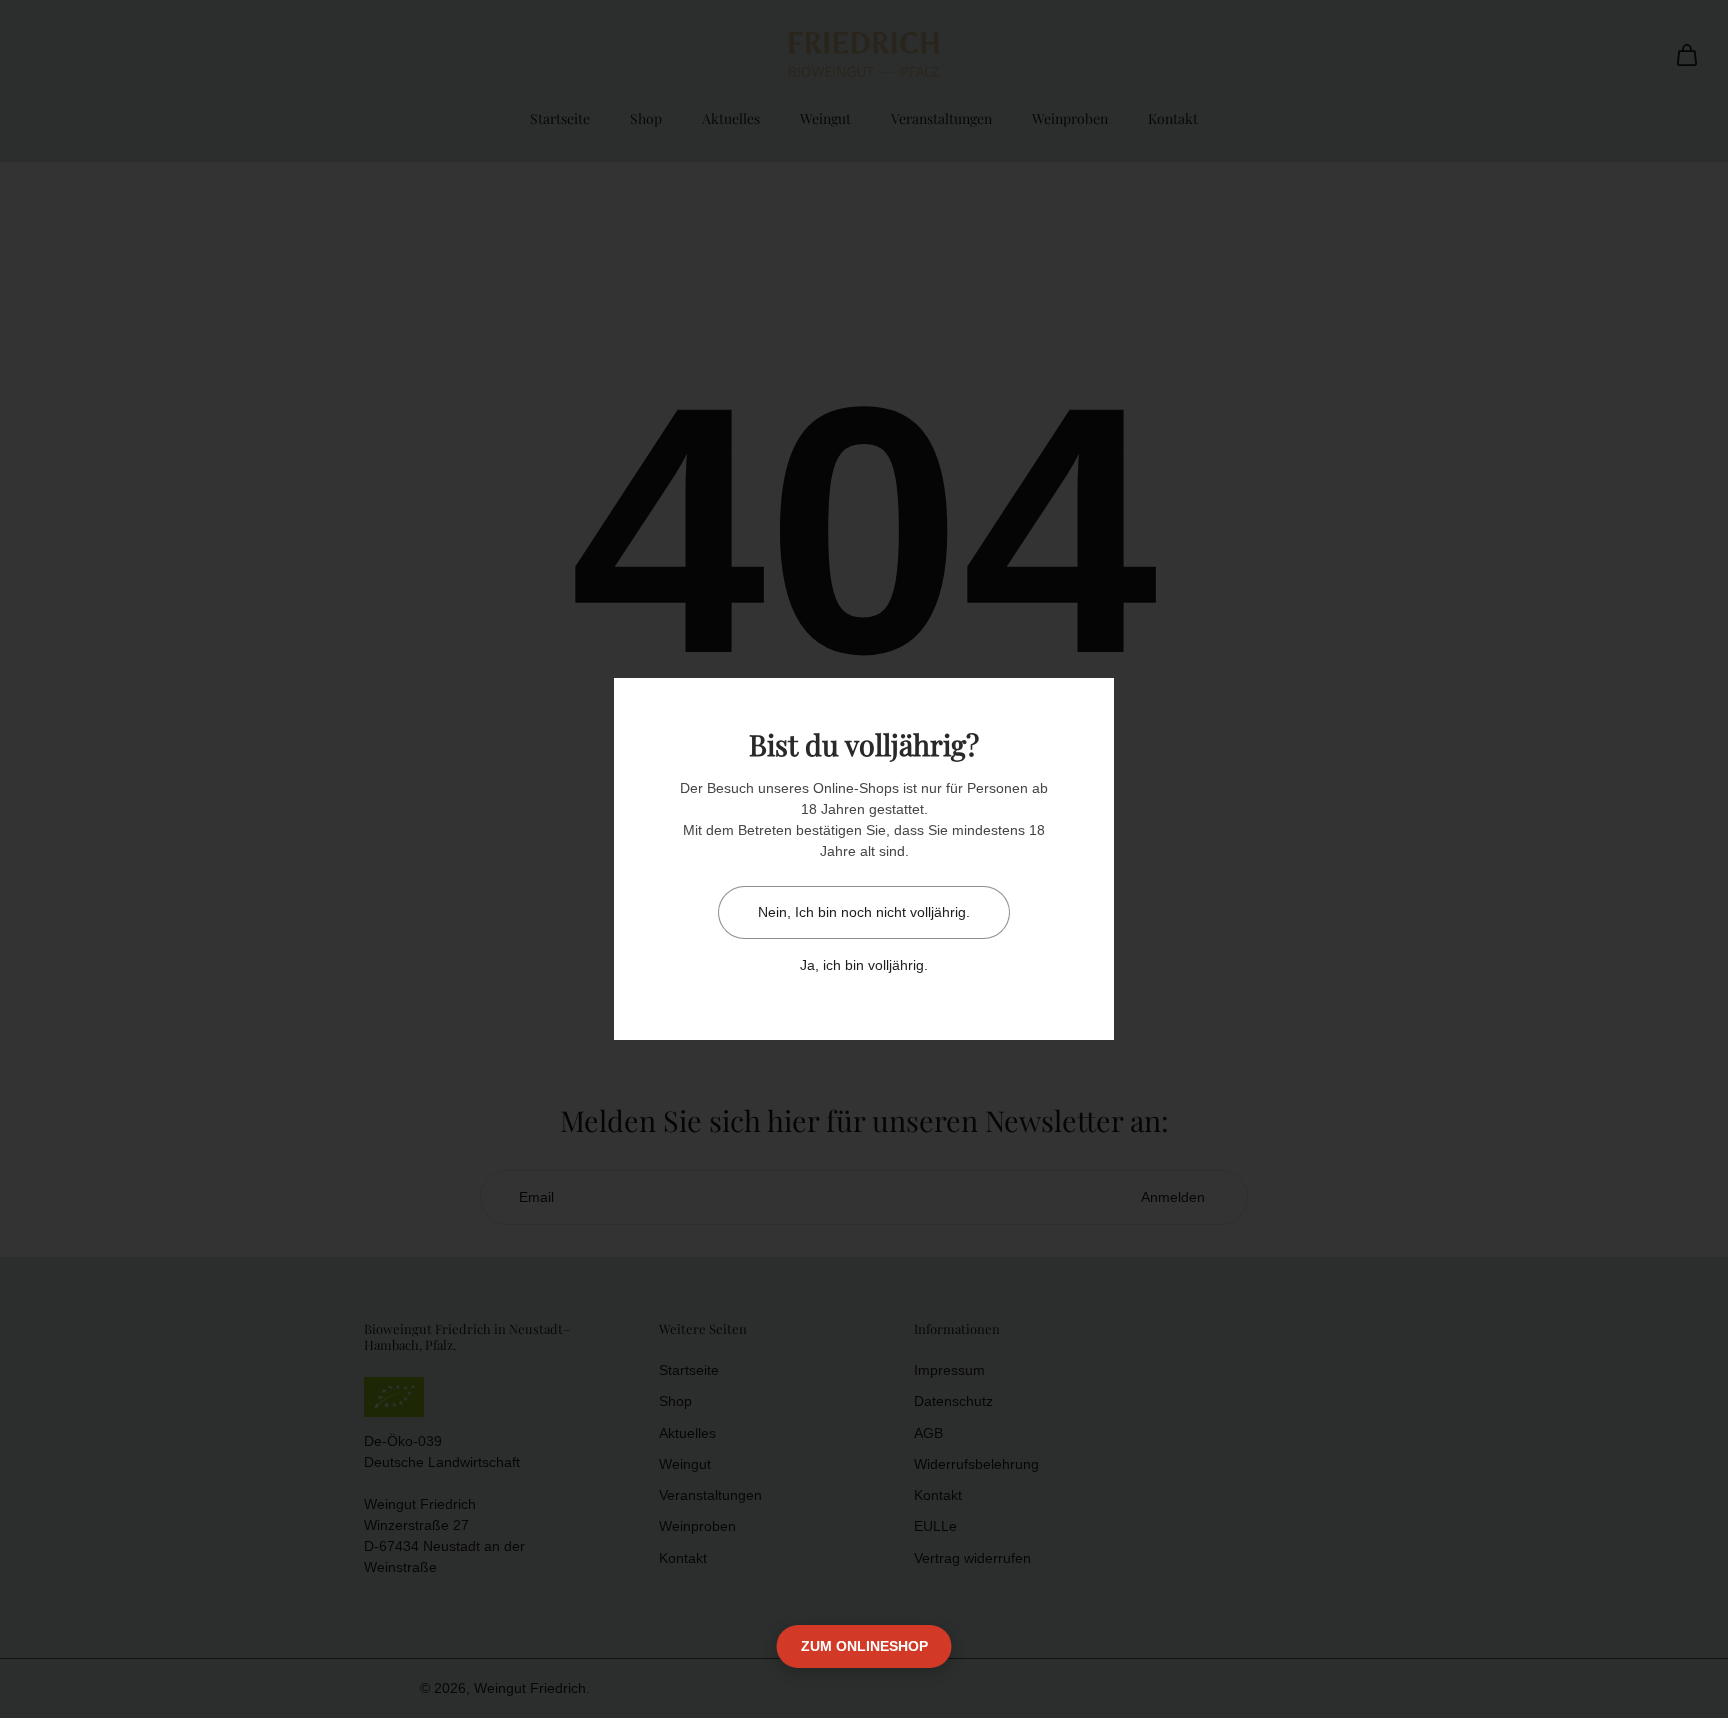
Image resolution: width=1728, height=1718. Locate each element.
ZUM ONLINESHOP (864, 1646)
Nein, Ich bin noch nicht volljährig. (864, 912)
